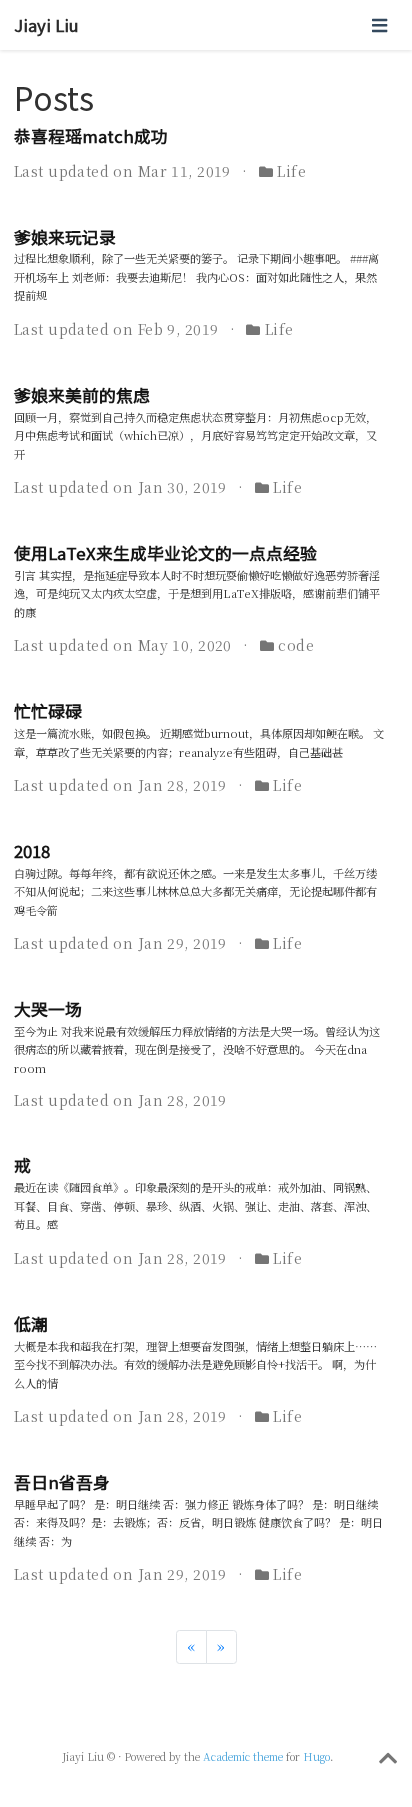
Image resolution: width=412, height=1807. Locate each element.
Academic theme (243, 1756)
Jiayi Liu (46, 25)
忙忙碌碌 (48, 711)
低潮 (31, 1324)
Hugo (316, 1756)
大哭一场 (48, 1009)
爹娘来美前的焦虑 (82, 395)
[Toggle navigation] (379, 25)
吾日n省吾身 (62, 1482)
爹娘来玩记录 (65, 237)
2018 (32, 851)
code (296, 645)
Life (291, 171)
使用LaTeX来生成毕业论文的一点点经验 (165, 553)
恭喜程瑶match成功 (91, 136)
